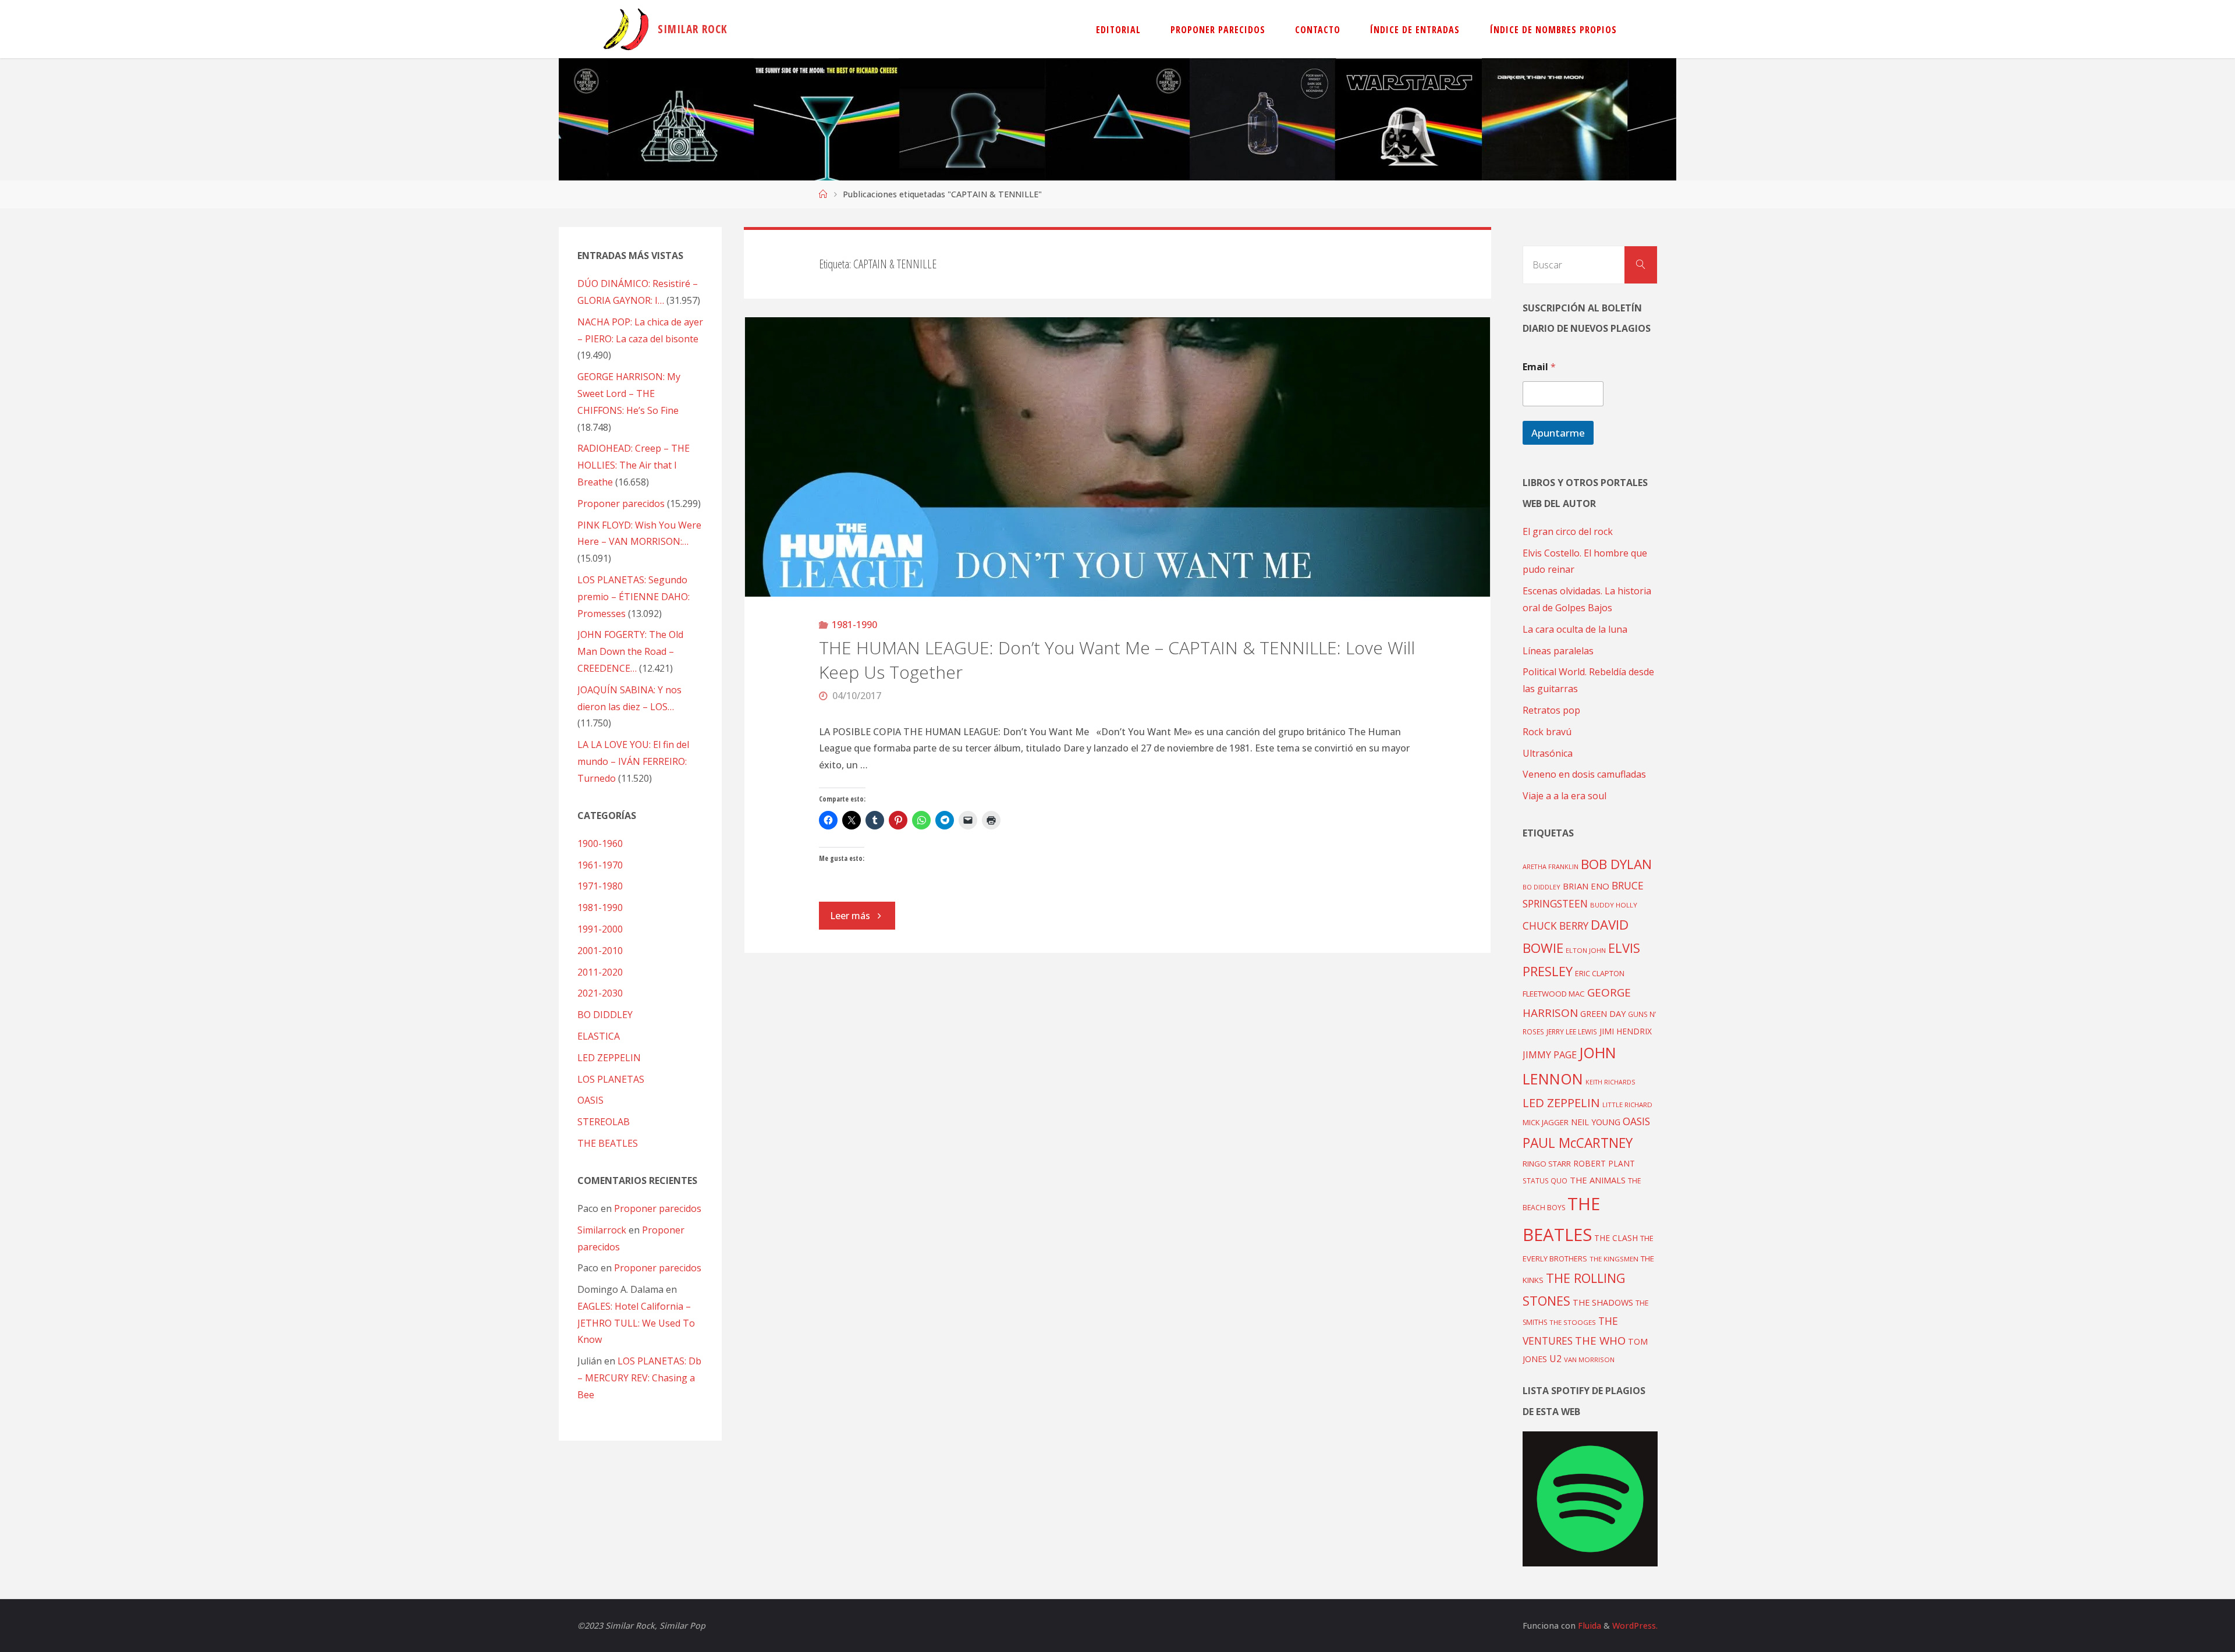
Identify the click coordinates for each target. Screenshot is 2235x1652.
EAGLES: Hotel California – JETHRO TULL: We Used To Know (636, 1323)
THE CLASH (1616, 1238)
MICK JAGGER (1546, 1122)
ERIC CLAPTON (1600, 973)
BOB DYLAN (1616, 864)
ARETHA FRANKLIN (1551, 866)
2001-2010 (600, 951)
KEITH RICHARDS (1610, 1082)
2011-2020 (600, 972)
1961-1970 (600, 865)
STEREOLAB (604, 1122)
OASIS (590, 1100)
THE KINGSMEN (1614, 1259)
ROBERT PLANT (1604, 1163)
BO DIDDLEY (605, 1015)
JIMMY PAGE (1550, 1055)
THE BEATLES (608, 1143)
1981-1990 (854, 625)
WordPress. (1635, 1626)
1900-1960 (600, 843)
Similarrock (602, 1230)
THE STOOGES (1573, 1322)
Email (1539, 367)
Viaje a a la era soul (1564, 796)
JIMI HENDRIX (1626, 1031)
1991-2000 (600, 929)
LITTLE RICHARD (1627, 1105)
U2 (1555, 1359)
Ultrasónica (1548, 753)
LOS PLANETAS (611, 1079)
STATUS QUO (1545, 1180)
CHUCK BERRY (1555, 926)
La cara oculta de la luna (1575, 629)
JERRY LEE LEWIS (1572, 1031)
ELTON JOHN (1586, 950)
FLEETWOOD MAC (1554, 994)
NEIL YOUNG (1596, 1122)
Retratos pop (1551, 710)
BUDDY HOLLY (1614, 905)
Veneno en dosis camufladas (1584, 774)
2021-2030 (600, 993)
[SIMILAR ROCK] (626, 29)
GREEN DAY (1603, 1014)
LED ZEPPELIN (609, 1058)
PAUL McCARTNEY (1578, 1143)
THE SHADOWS (1603, 1302)
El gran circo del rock (1568, 531)
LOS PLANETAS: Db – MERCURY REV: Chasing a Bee (639, 1378)
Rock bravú (1547, 732)
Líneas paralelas (1558, 651)
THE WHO (1600, 1340)
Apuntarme (1558, 433)
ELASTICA (599, 1036)
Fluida (1588, 1626)
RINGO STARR (1547, 1164)
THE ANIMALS (1598, 1180)
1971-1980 (600, 886)
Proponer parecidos (658, 1208)
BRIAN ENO (1586, 886)
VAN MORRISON (1589, 1359)
